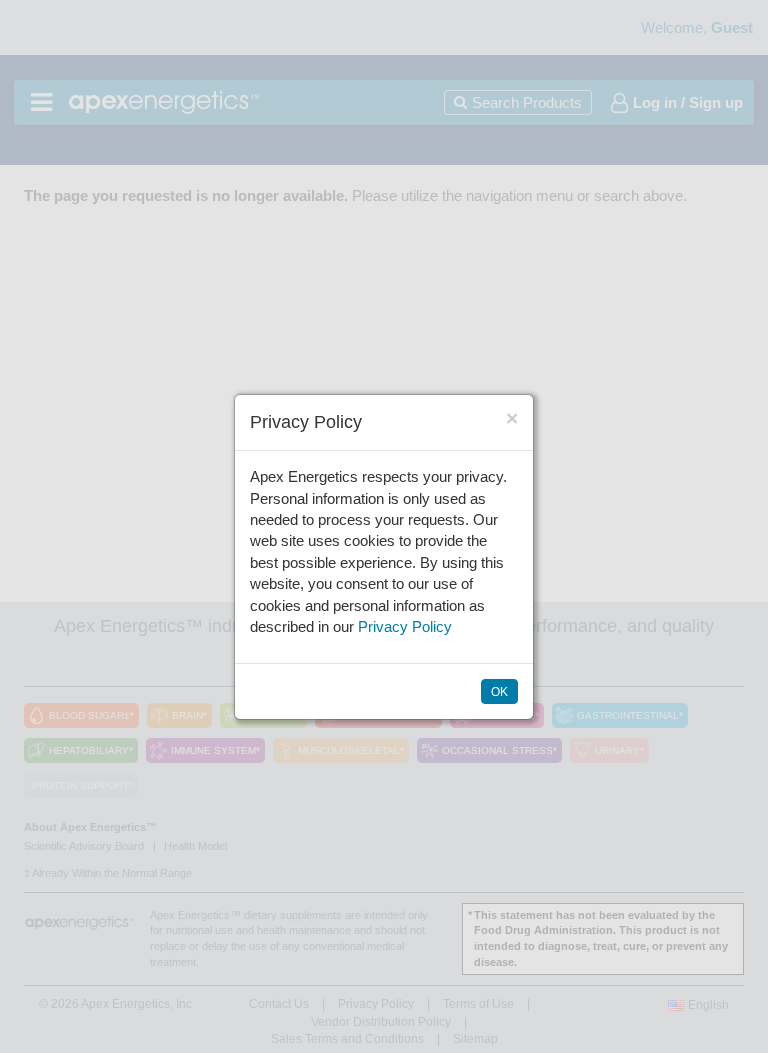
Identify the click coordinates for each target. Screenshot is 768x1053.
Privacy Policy (405, 626)
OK (499, 692)
